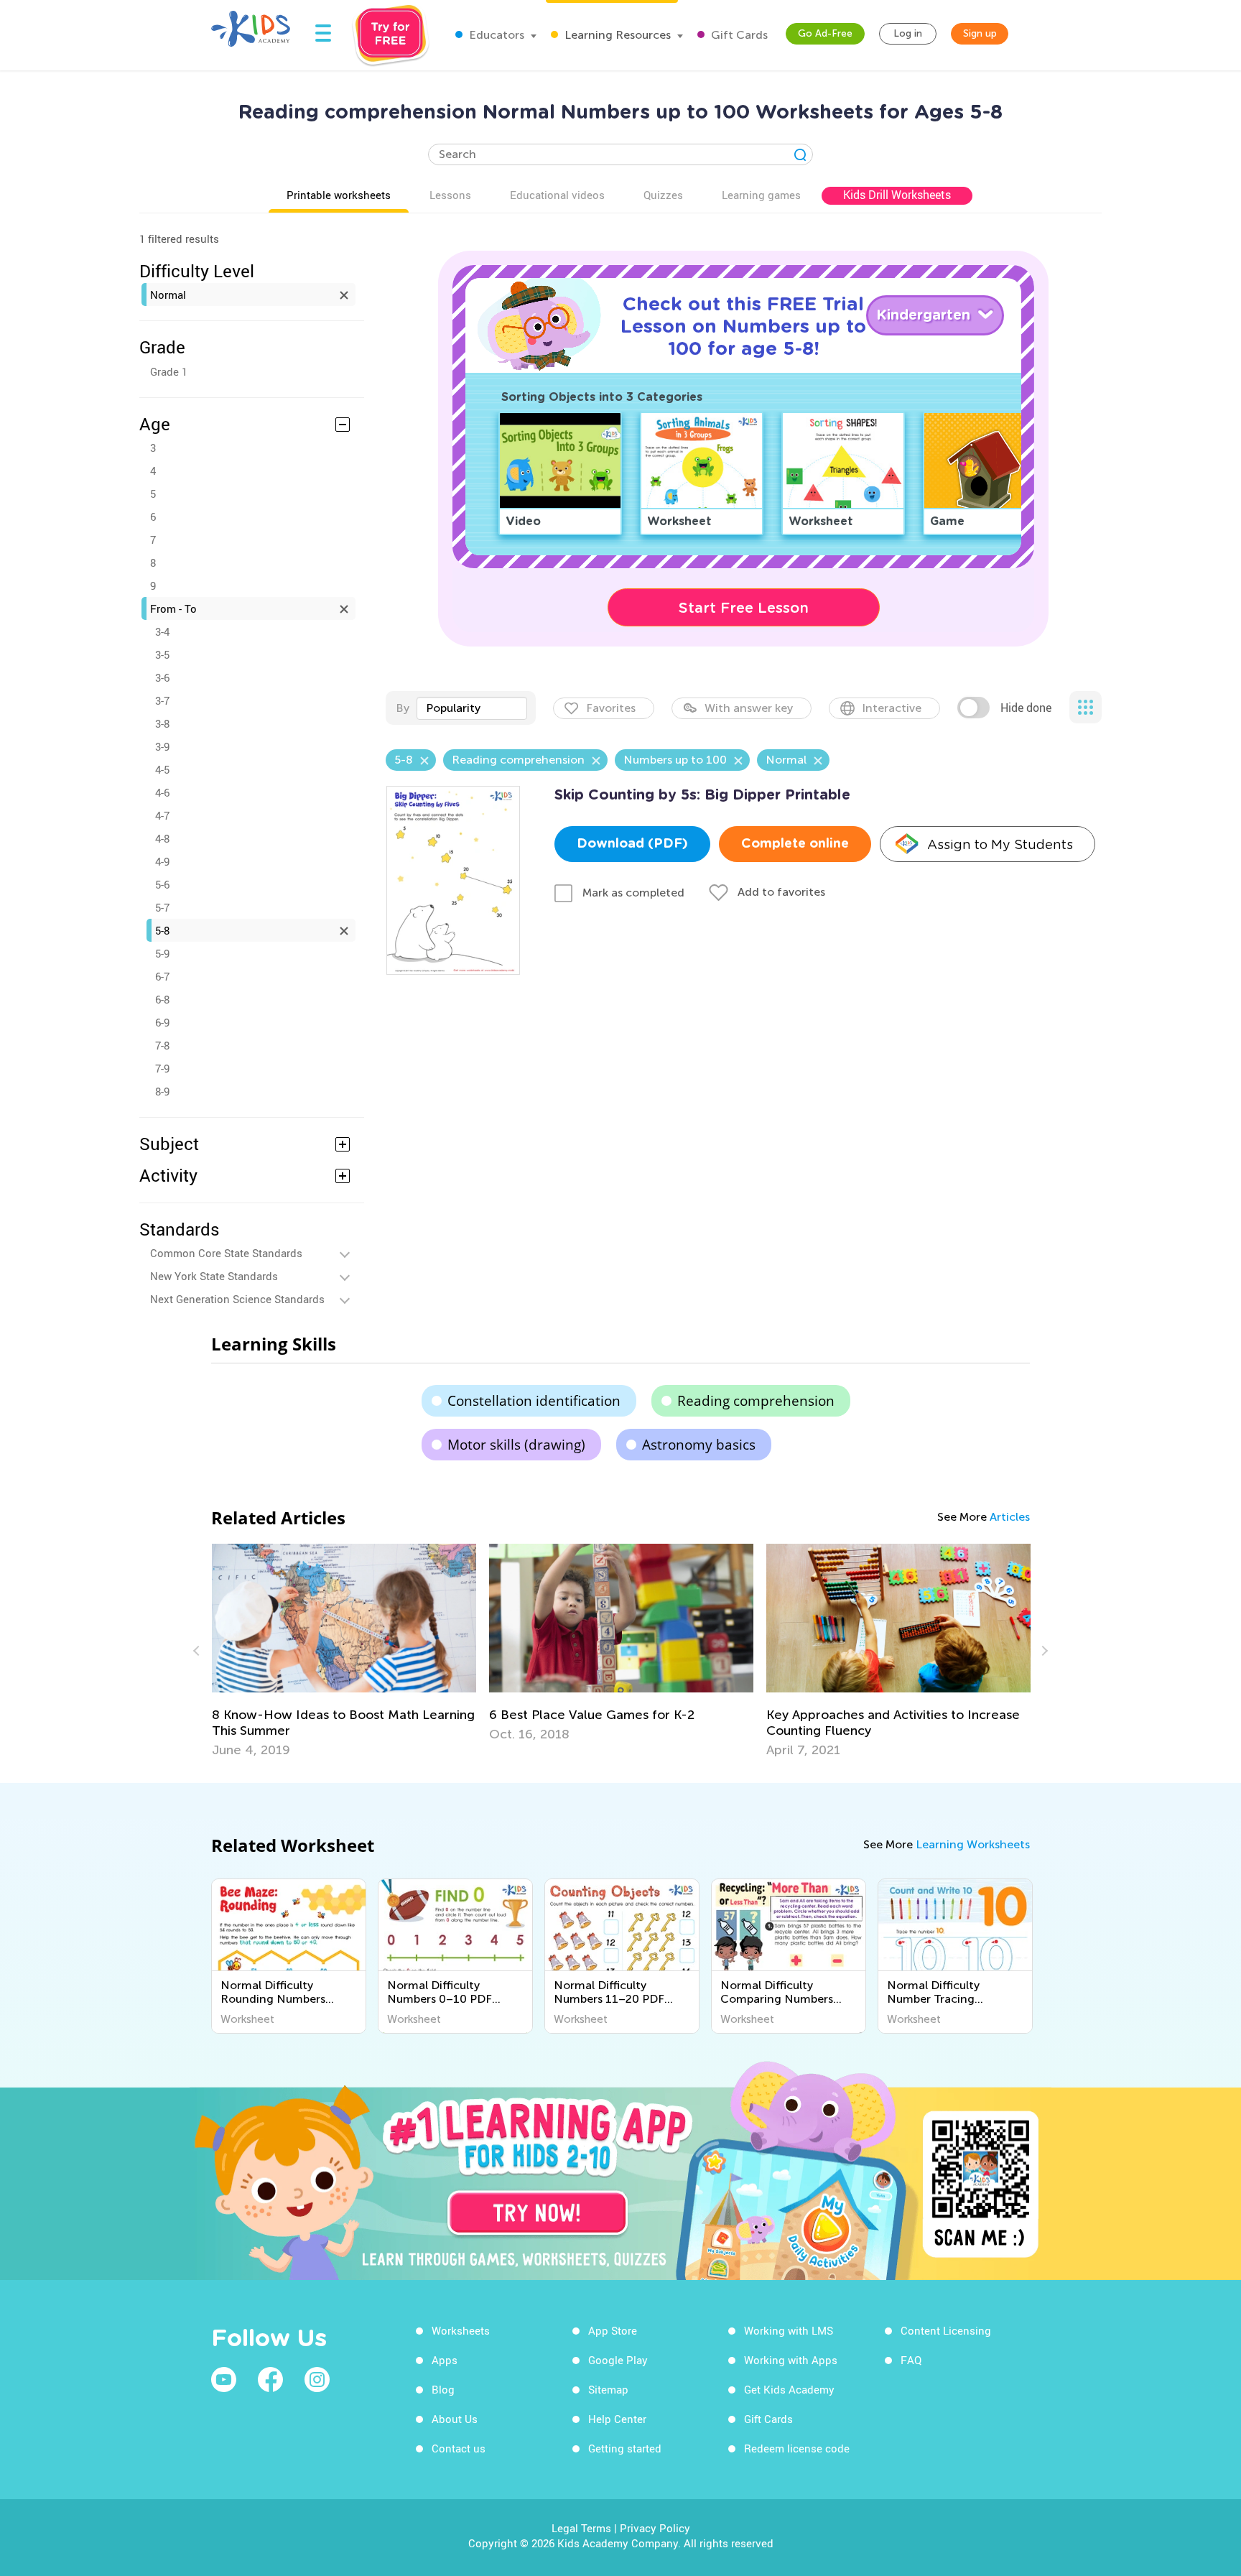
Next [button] (1043, 1651)
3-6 (162, 677)
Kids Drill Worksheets (897, 195)
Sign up (980, 33)
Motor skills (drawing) (516, 1445)
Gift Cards (738, 35)
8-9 (162, 1091)
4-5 (162, 769)
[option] (344, 1651)
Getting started (625, 2448)
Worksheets (461, 2330)
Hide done (1026, 708)
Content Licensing (946, 2330)
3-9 (162, 746)
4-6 (162, 792)
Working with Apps (791, 2360)
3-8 (162, 723)
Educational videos (557, 195)
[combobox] (472, 708)
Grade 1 (169, 371)
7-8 (162, 1045)
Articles (1010, 1517)
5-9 (162, 953)
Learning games (761, 195)
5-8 (162, 930)
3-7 (162, 700)
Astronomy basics (699, 1445)
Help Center (617, 2419)
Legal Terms (581, 2528)
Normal (168, 295)
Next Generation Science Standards (237, 1299)
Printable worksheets (339, 195)
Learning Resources (616, 35)
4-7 (162, 815)
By (403, 708)
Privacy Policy (655, 2528)
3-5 (162, 654)
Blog (443, 2389)
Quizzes (663, 195)
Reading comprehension (756, 1401)
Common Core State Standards (226, 1253)
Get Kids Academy (789, 2389)
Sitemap (608, 2389)
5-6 (162, 884)
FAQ (911, 2360)
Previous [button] (198, 1651)
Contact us (459, 2448)
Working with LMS (789, 2330)
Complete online (795, 844)
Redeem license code (797, 2448)
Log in (908, 33)
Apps (445, 2360)
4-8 (162, 838)
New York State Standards (214, 1276)
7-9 (162, 1068)
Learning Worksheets (973, 1844)
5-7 (162, 907)
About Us (455, 2419)
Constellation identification (534, 1401)
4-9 (162, 861)
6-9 (162, 1022)
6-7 (162, 976)
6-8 (162, 999)
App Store (613, 2330)
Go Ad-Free (825, 33)
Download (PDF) (632, 844)
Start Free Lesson (744, 608)
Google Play (618, 2360)
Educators (495, 35)
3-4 (162, 631)
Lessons (450, 195)
